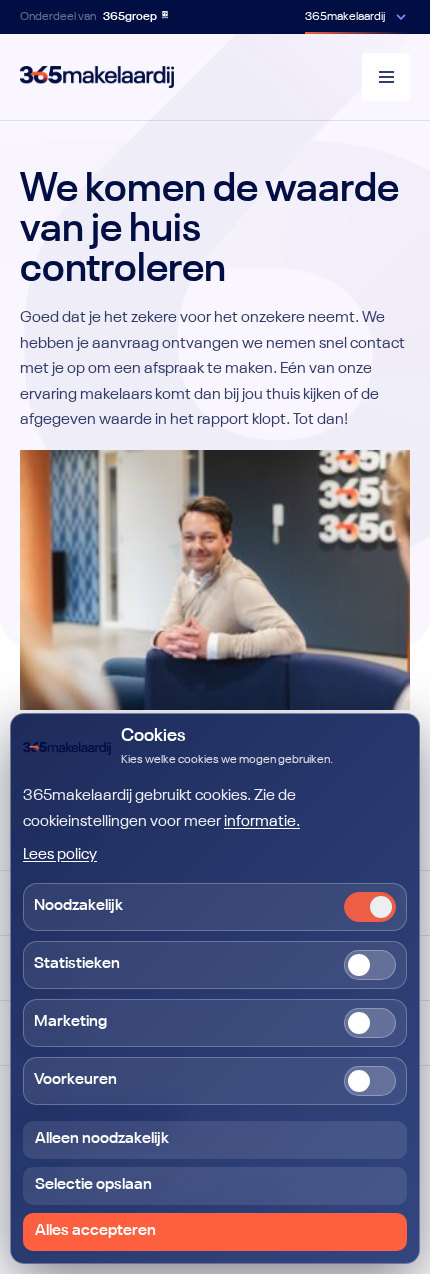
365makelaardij (345, 17)
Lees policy (60, 855)
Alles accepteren (95, 1231)
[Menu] (386, 77)
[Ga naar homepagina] (97, 77)
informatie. (262, 822)
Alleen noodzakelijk (102, 1139)
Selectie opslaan (93, 1185)
